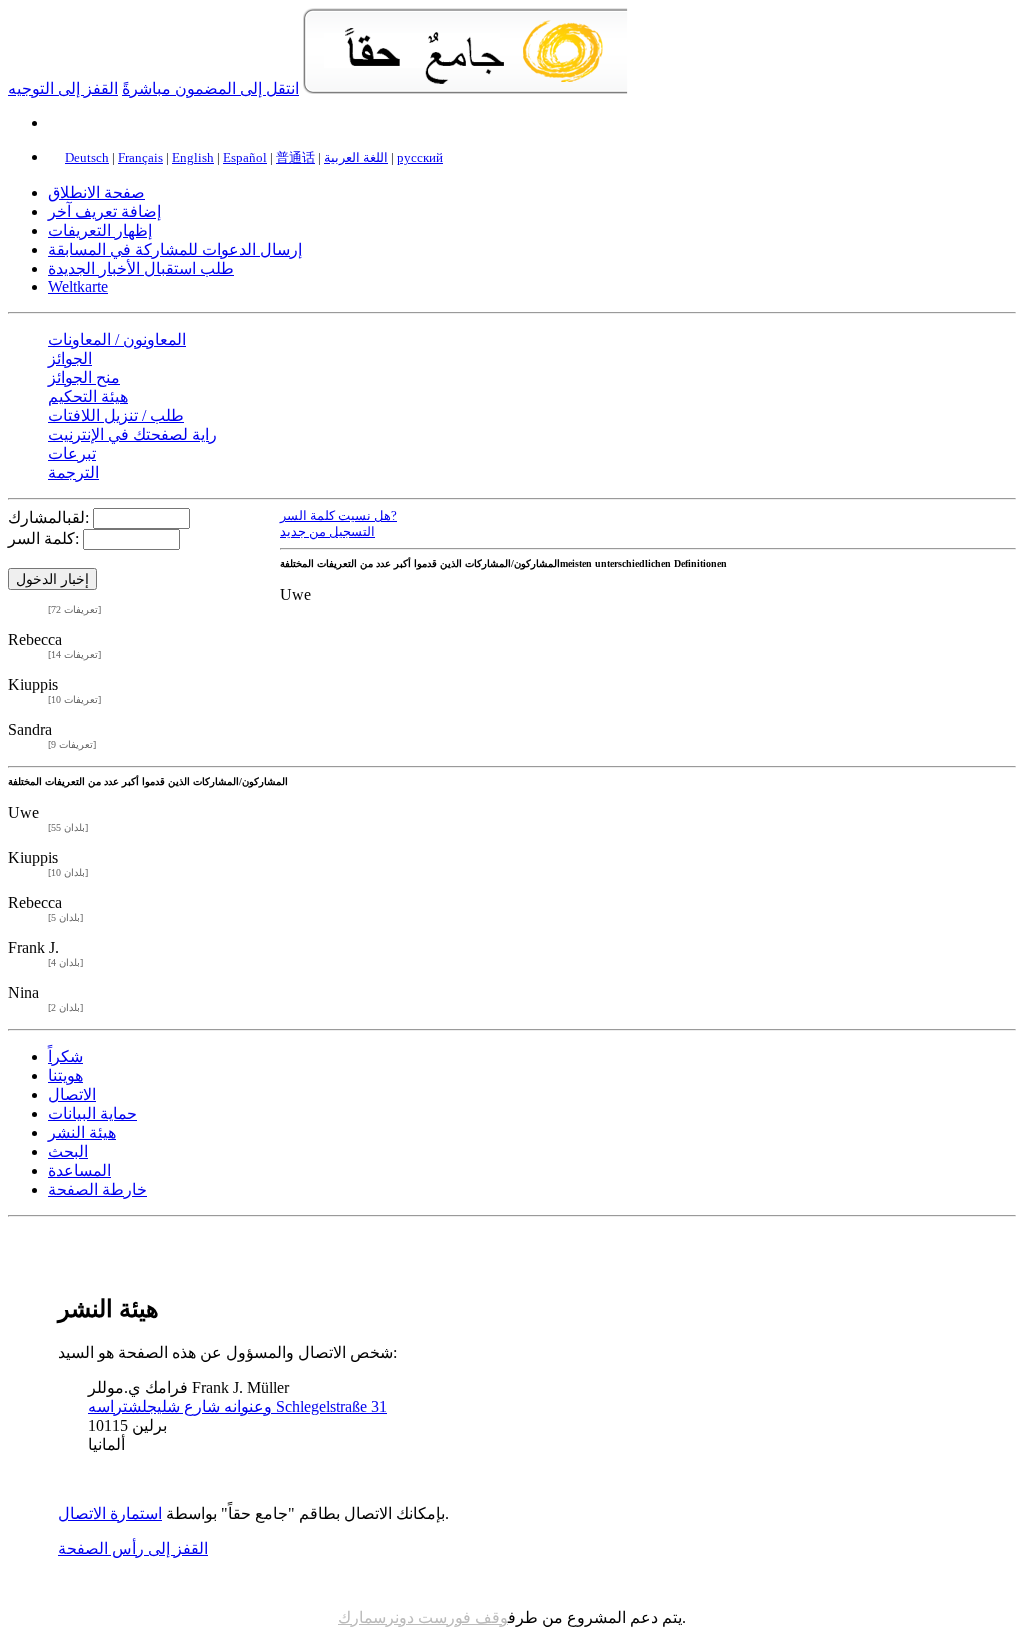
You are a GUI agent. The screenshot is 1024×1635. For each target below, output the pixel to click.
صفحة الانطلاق (96, 192)
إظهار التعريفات (100, 230)
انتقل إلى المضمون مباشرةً (210, 88)
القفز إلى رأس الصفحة (133, 1548)
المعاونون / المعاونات (117, 339)
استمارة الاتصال (110, 1513)
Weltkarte (78, 286)
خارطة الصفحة (97, 1189)
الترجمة (73, 472)
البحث (68, 1151)
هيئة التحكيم (88, 396)
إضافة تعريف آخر (104, 211)
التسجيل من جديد (327, 531)
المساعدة (79, 1170)
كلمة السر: (43, 538)
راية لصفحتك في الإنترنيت (132, 434)
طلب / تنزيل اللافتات (116, 415)
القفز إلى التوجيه (63, 88)
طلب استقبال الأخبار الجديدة (141, 268)
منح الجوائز (84, 377)
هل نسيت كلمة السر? (338, 516)
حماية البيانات (92, 1113)
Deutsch (87, 157)
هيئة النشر (82, 1132)
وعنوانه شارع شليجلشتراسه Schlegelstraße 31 (237, 1406)
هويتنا (65, 1075)
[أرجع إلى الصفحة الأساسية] (465, 88)
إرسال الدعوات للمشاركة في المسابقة (175, 249)
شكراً (65, 1056)
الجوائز (70, 358)
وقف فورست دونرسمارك (423, 1617)
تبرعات (72, 453)
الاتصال (72, 1094)
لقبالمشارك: (48, 517)
